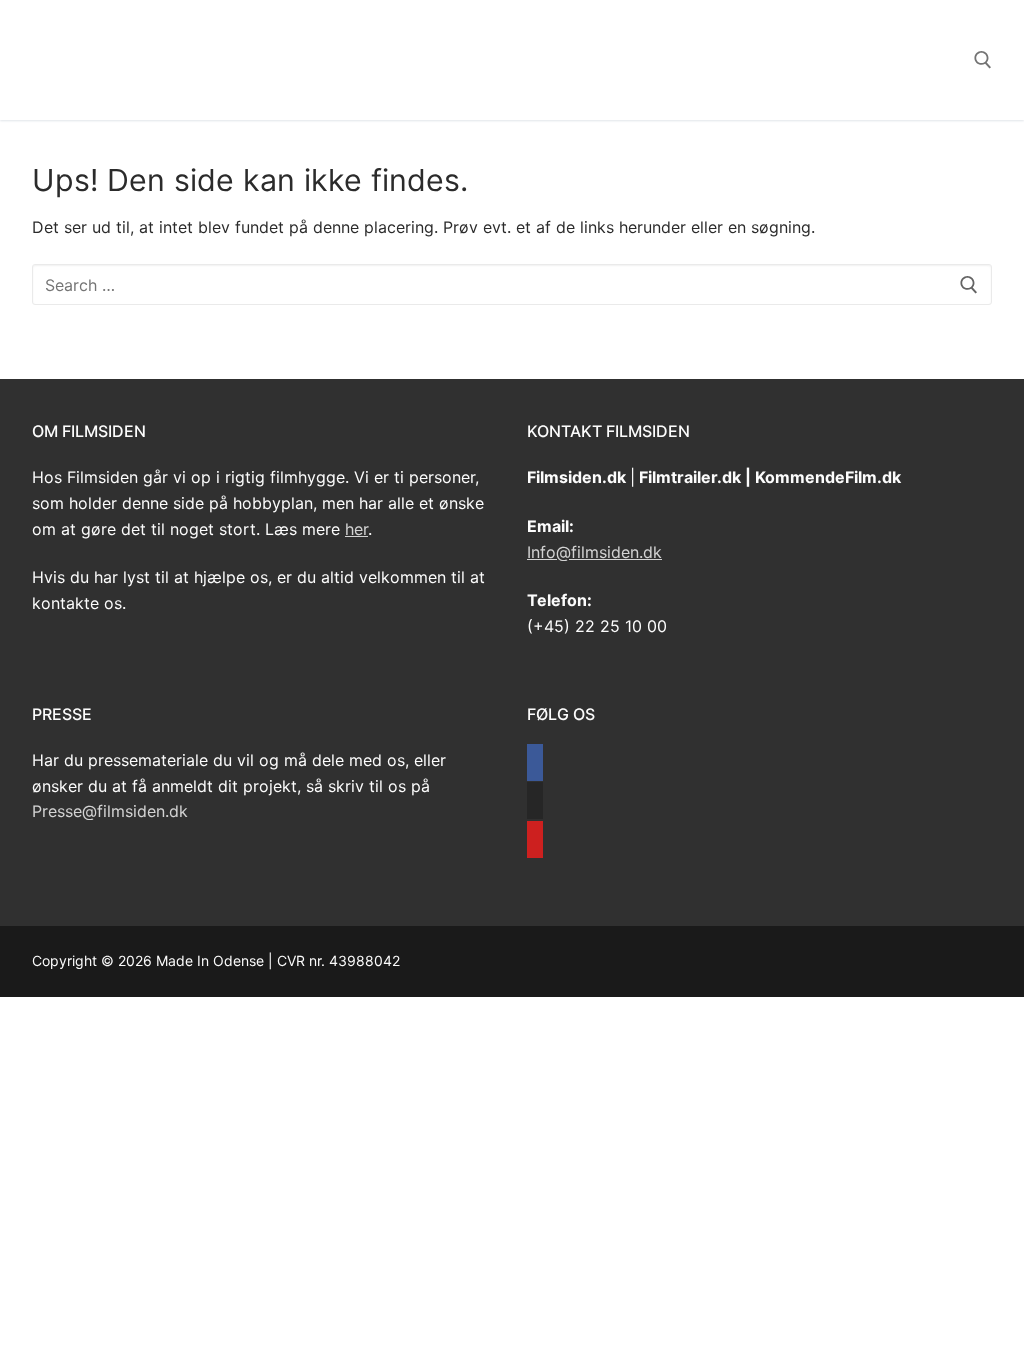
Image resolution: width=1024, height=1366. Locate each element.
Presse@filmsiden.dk (110, 811)
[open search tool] (983, 60)
